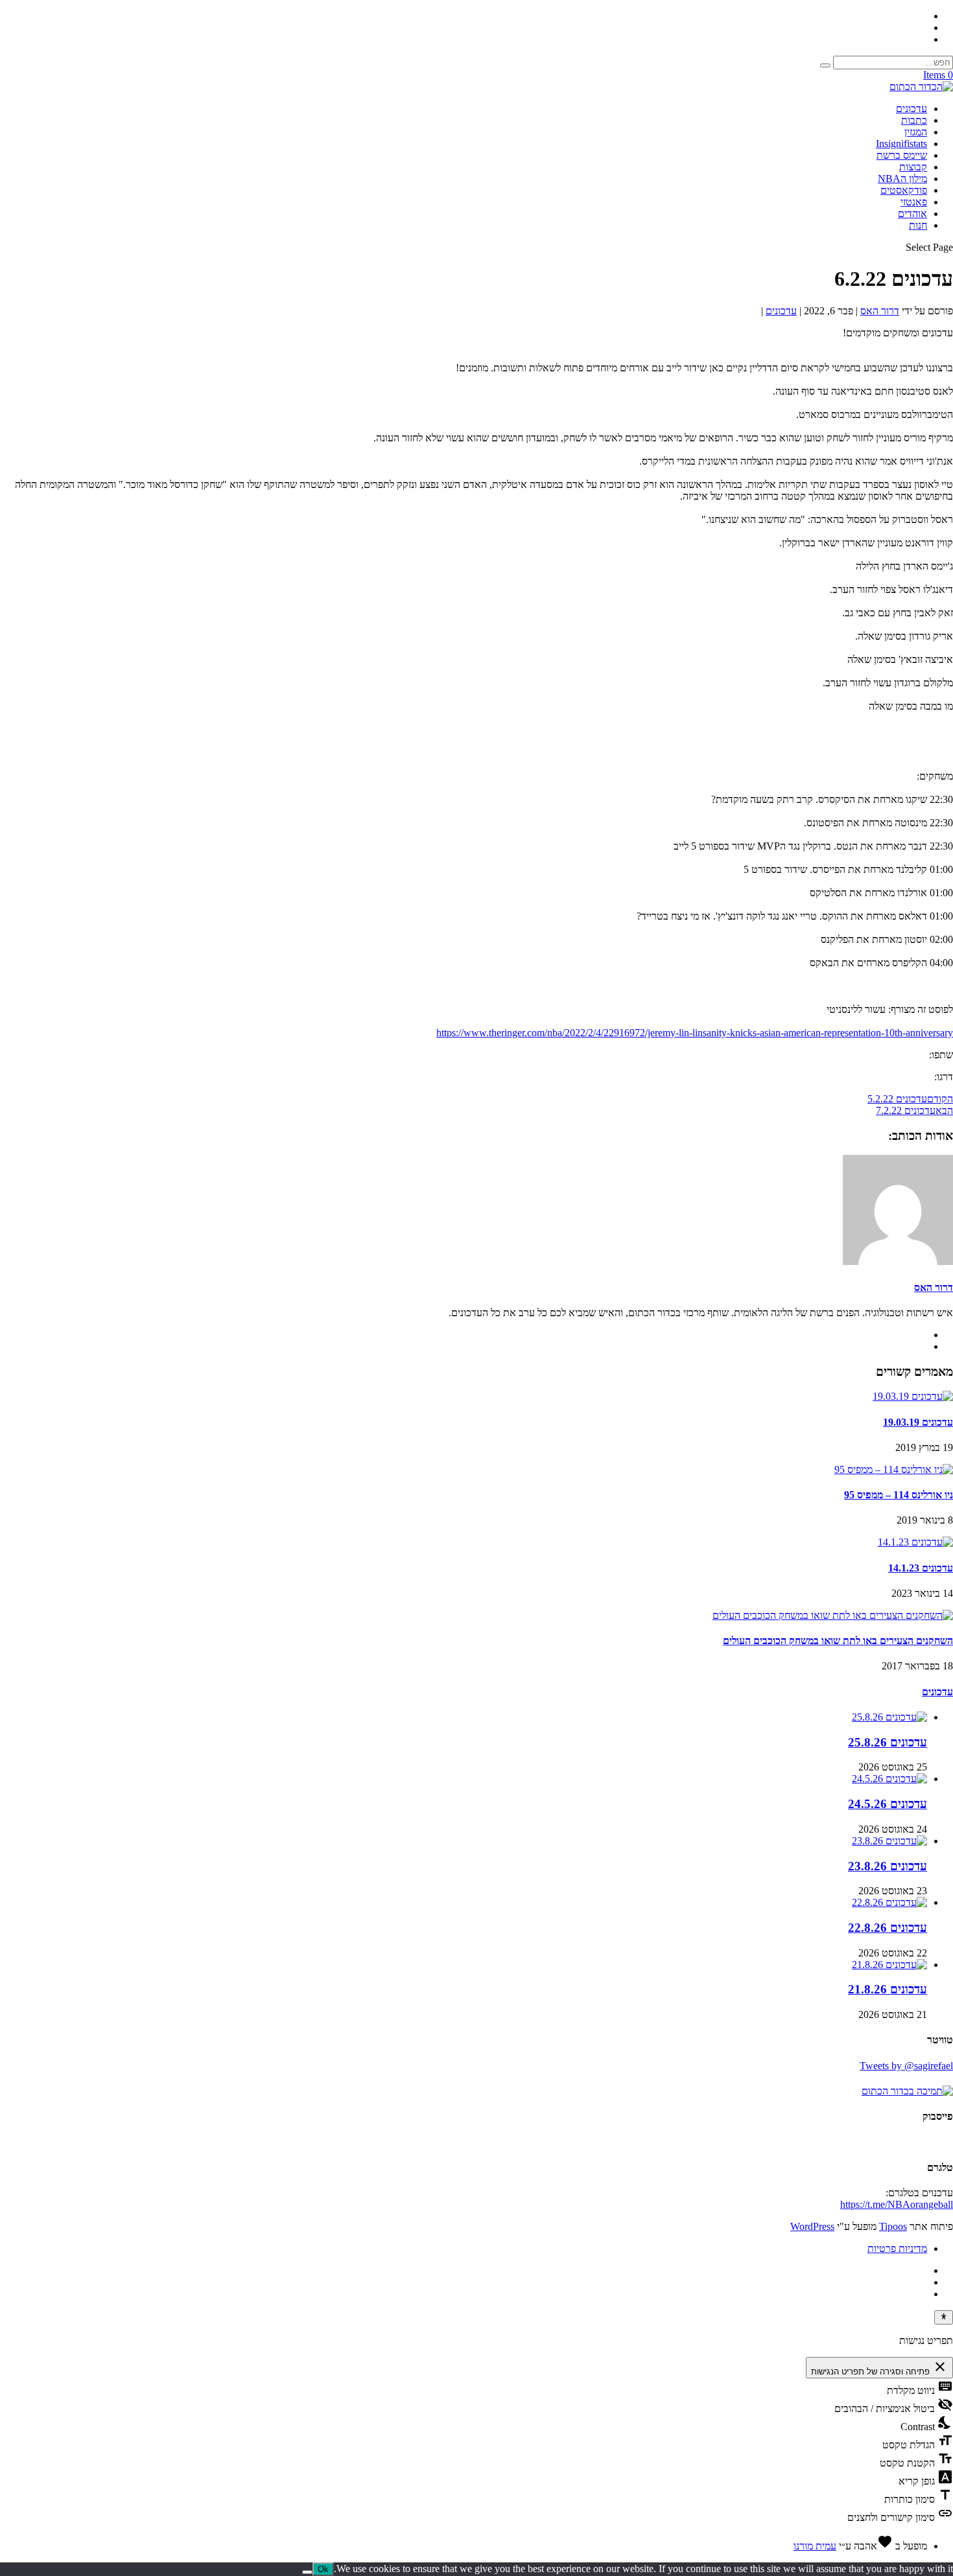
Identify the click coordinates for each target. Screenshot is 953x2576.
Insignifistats (901, 144)
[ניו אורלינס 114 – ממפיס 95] (894, 1469)
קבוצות (913, 167)
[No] (307, 2572)
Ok (323, 2569)
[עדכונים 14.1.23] (915, 1542)
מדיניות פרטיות (897, 2248)
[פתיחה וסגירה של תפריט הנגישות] (944, 2317)
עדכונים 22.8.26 (888, 1928)
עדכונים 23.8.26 (888, 1866)
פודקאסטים (904, 190)
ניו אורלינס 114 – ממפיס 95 (899, 1495)
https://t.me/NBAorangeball (897, 2204)
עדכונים (912, 109)
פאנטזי (914, 202)
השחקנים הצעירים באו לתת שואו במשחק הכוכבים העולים (838, 1641)
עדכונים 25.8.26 (888, 1742)
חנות (918, 225)
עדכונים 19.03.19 (918, 1422)
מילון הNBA (902, 179)
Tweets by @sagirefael (906, 2066)
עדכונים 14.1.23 (921, 1568)
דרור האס (880, 311)
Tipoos (893, 2226)
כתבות (914, 120)
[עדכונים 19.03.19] (913, 1396)
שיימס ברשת (902, 155)
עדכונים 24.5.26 (888, 1804)
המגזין (916, 132)
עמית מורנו (815, 2546)
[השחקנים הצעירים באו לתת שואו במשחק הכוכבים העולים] (833, 1615)
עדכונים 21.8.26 (888, 1989)
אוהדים (912, 214)
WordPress (812, 2226)
